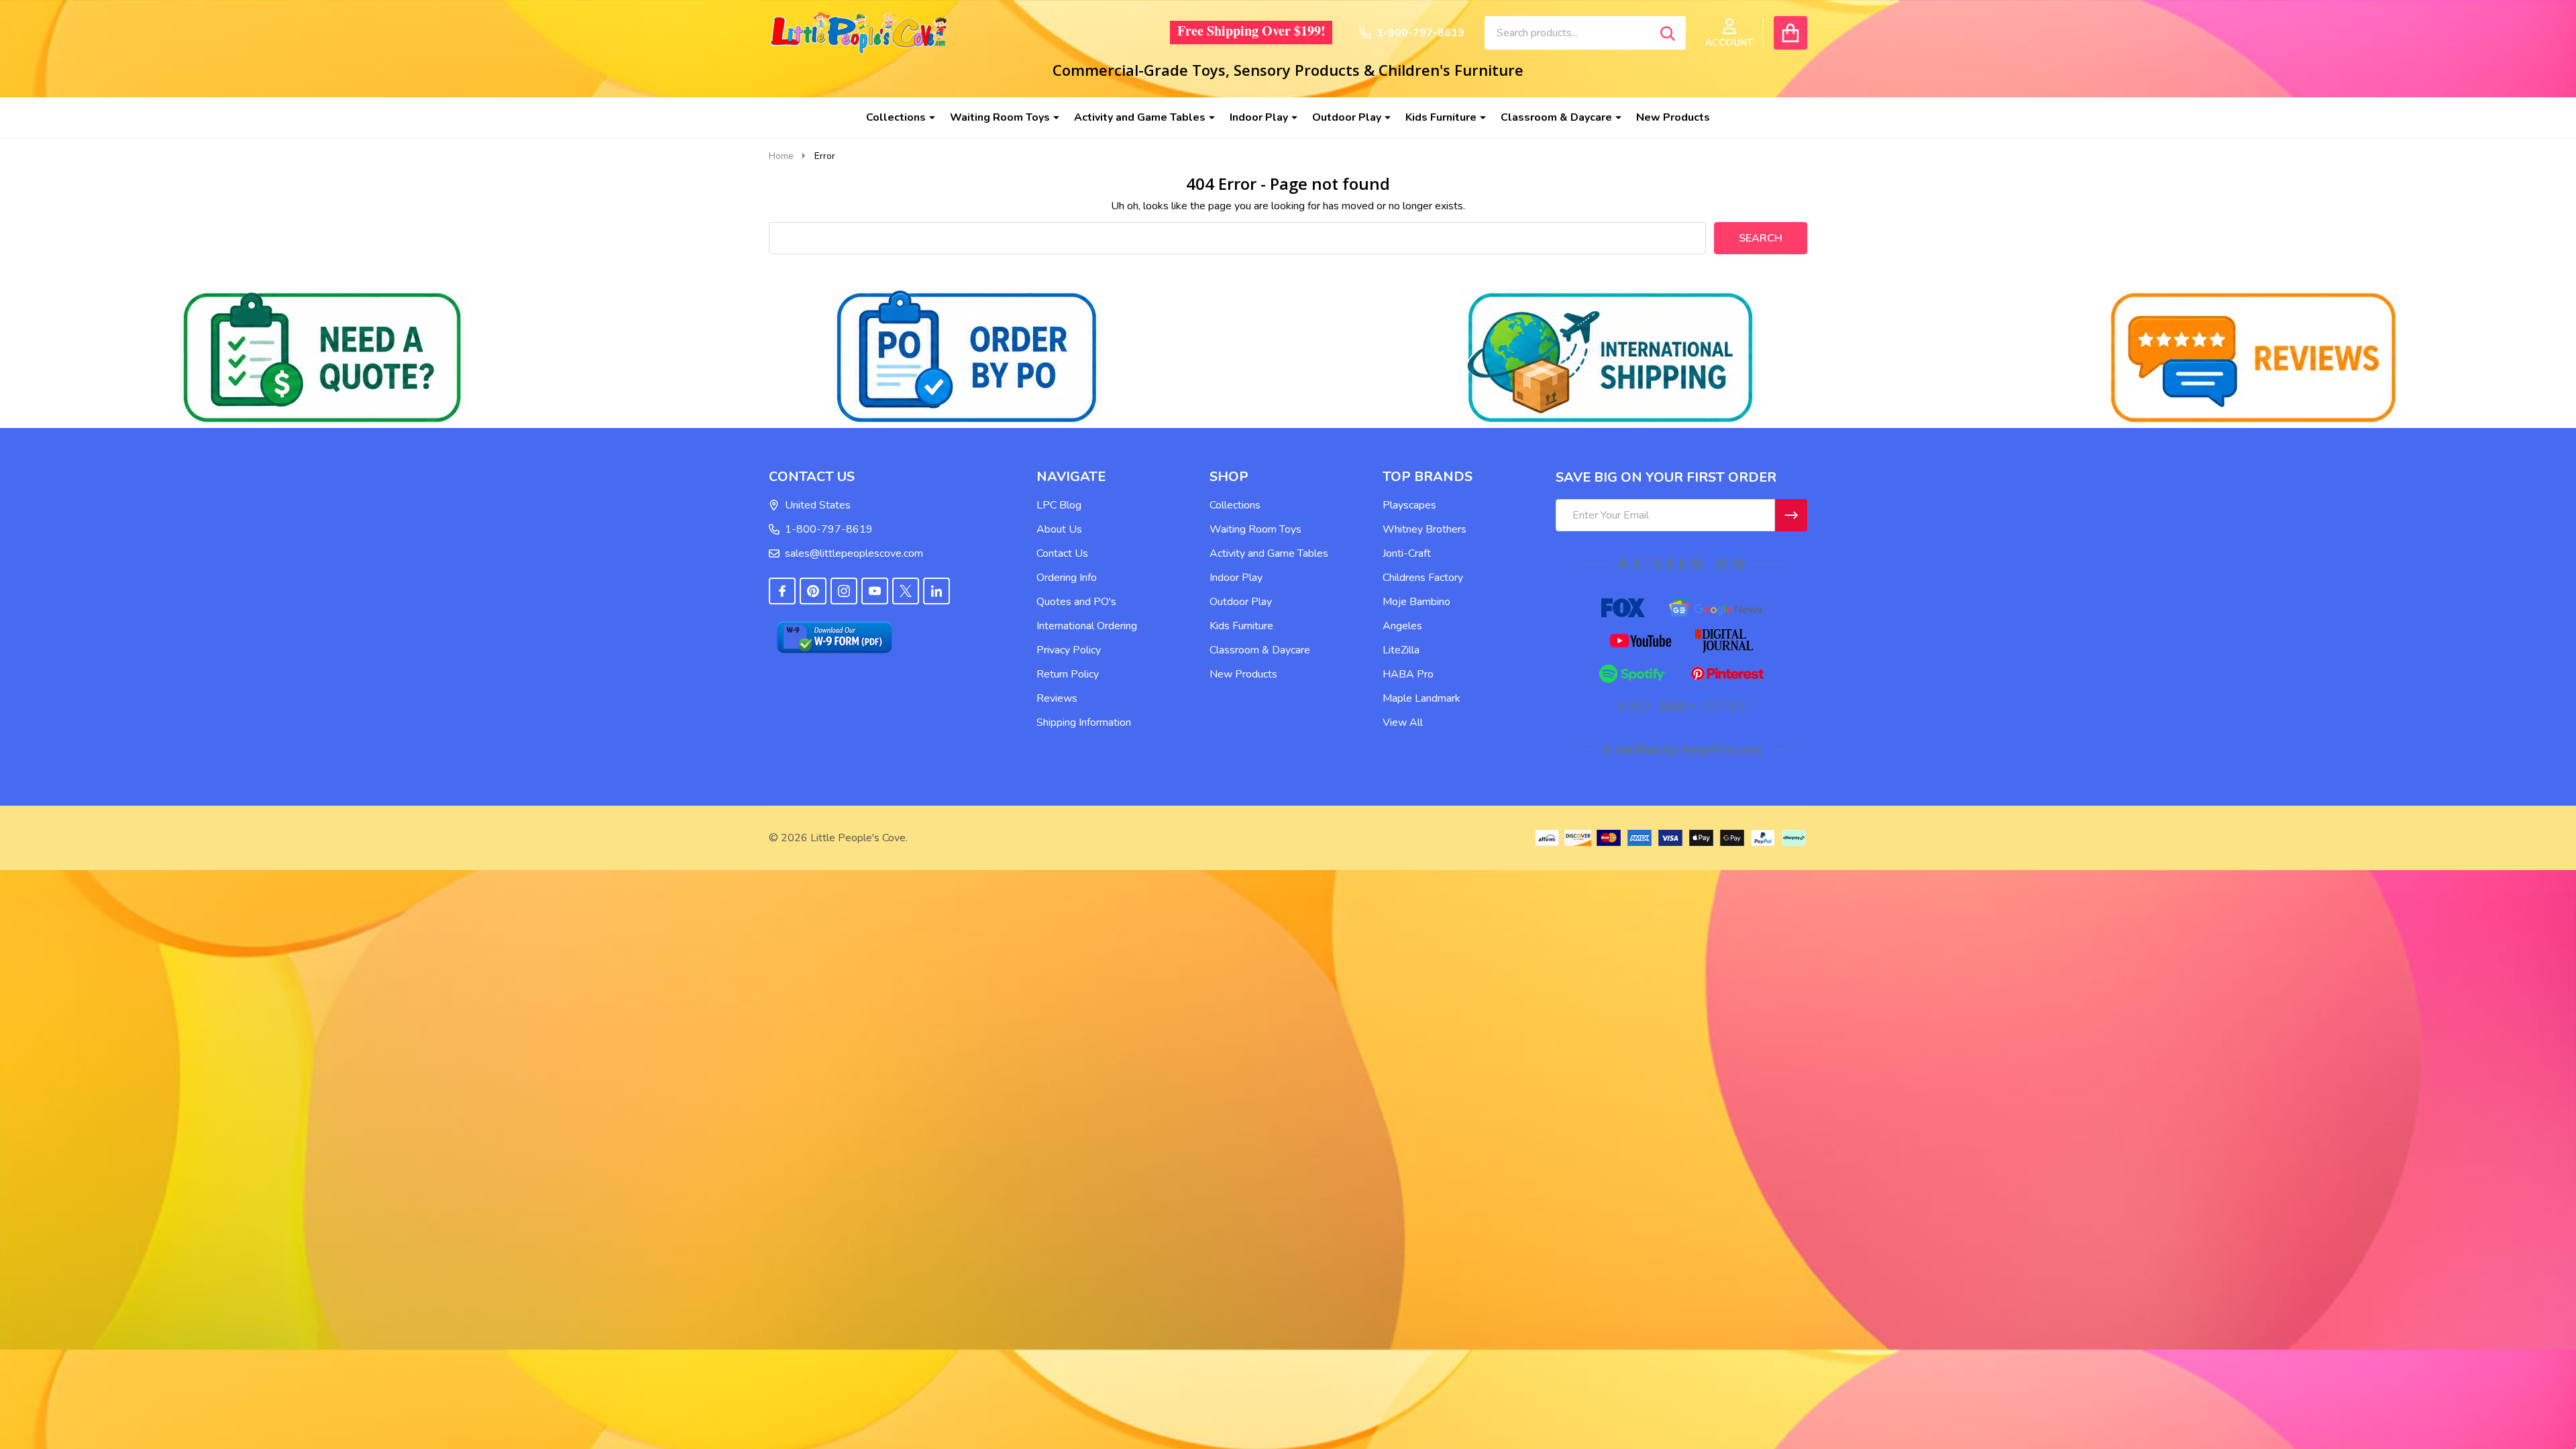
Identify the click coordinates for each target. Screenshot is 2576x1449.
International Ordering (1087, 626)
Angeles (1402, 626)
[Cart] (1790, 33)
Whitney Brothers (1425, 529)
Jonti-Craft (1407, 553)
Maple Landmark (1421, 698)
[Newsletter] (1791, 515)
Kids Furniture (1441, 117)
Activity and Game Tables (1140, 117)
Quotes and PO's (1076, 602)
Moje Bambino (1416, 602)
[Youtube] (875, 591)
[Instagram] (844, 591)
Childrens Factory (1423, 578)
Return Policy (1068, 674)
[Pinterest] (813, 591)
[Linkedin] (936, 591)
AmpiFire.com (1721, 749)
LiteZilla (1401, 650)
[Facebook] (782, 591)
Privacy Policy (1069, 650)
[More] (927, 117)
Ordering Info (1067, 578)
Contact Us (1062, 553)
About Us (1059, 529)
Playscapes (1409, 505)
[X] (906, 591)
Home (781, 156)
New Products (1673, 117)
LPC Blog (1059, 505)
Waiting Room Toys (1000, 117)
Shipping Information (1084, 722)
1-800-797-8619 (829, 529)
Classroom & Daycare (1556, 117)
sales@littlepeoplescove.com (854, 553)
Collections (896, 117)
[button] (322, 357)
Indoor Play (1259, 117)
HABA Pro (1408, 674)
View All (1403, 722)
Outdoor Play (1347, 117)
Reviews (1057, 698)
